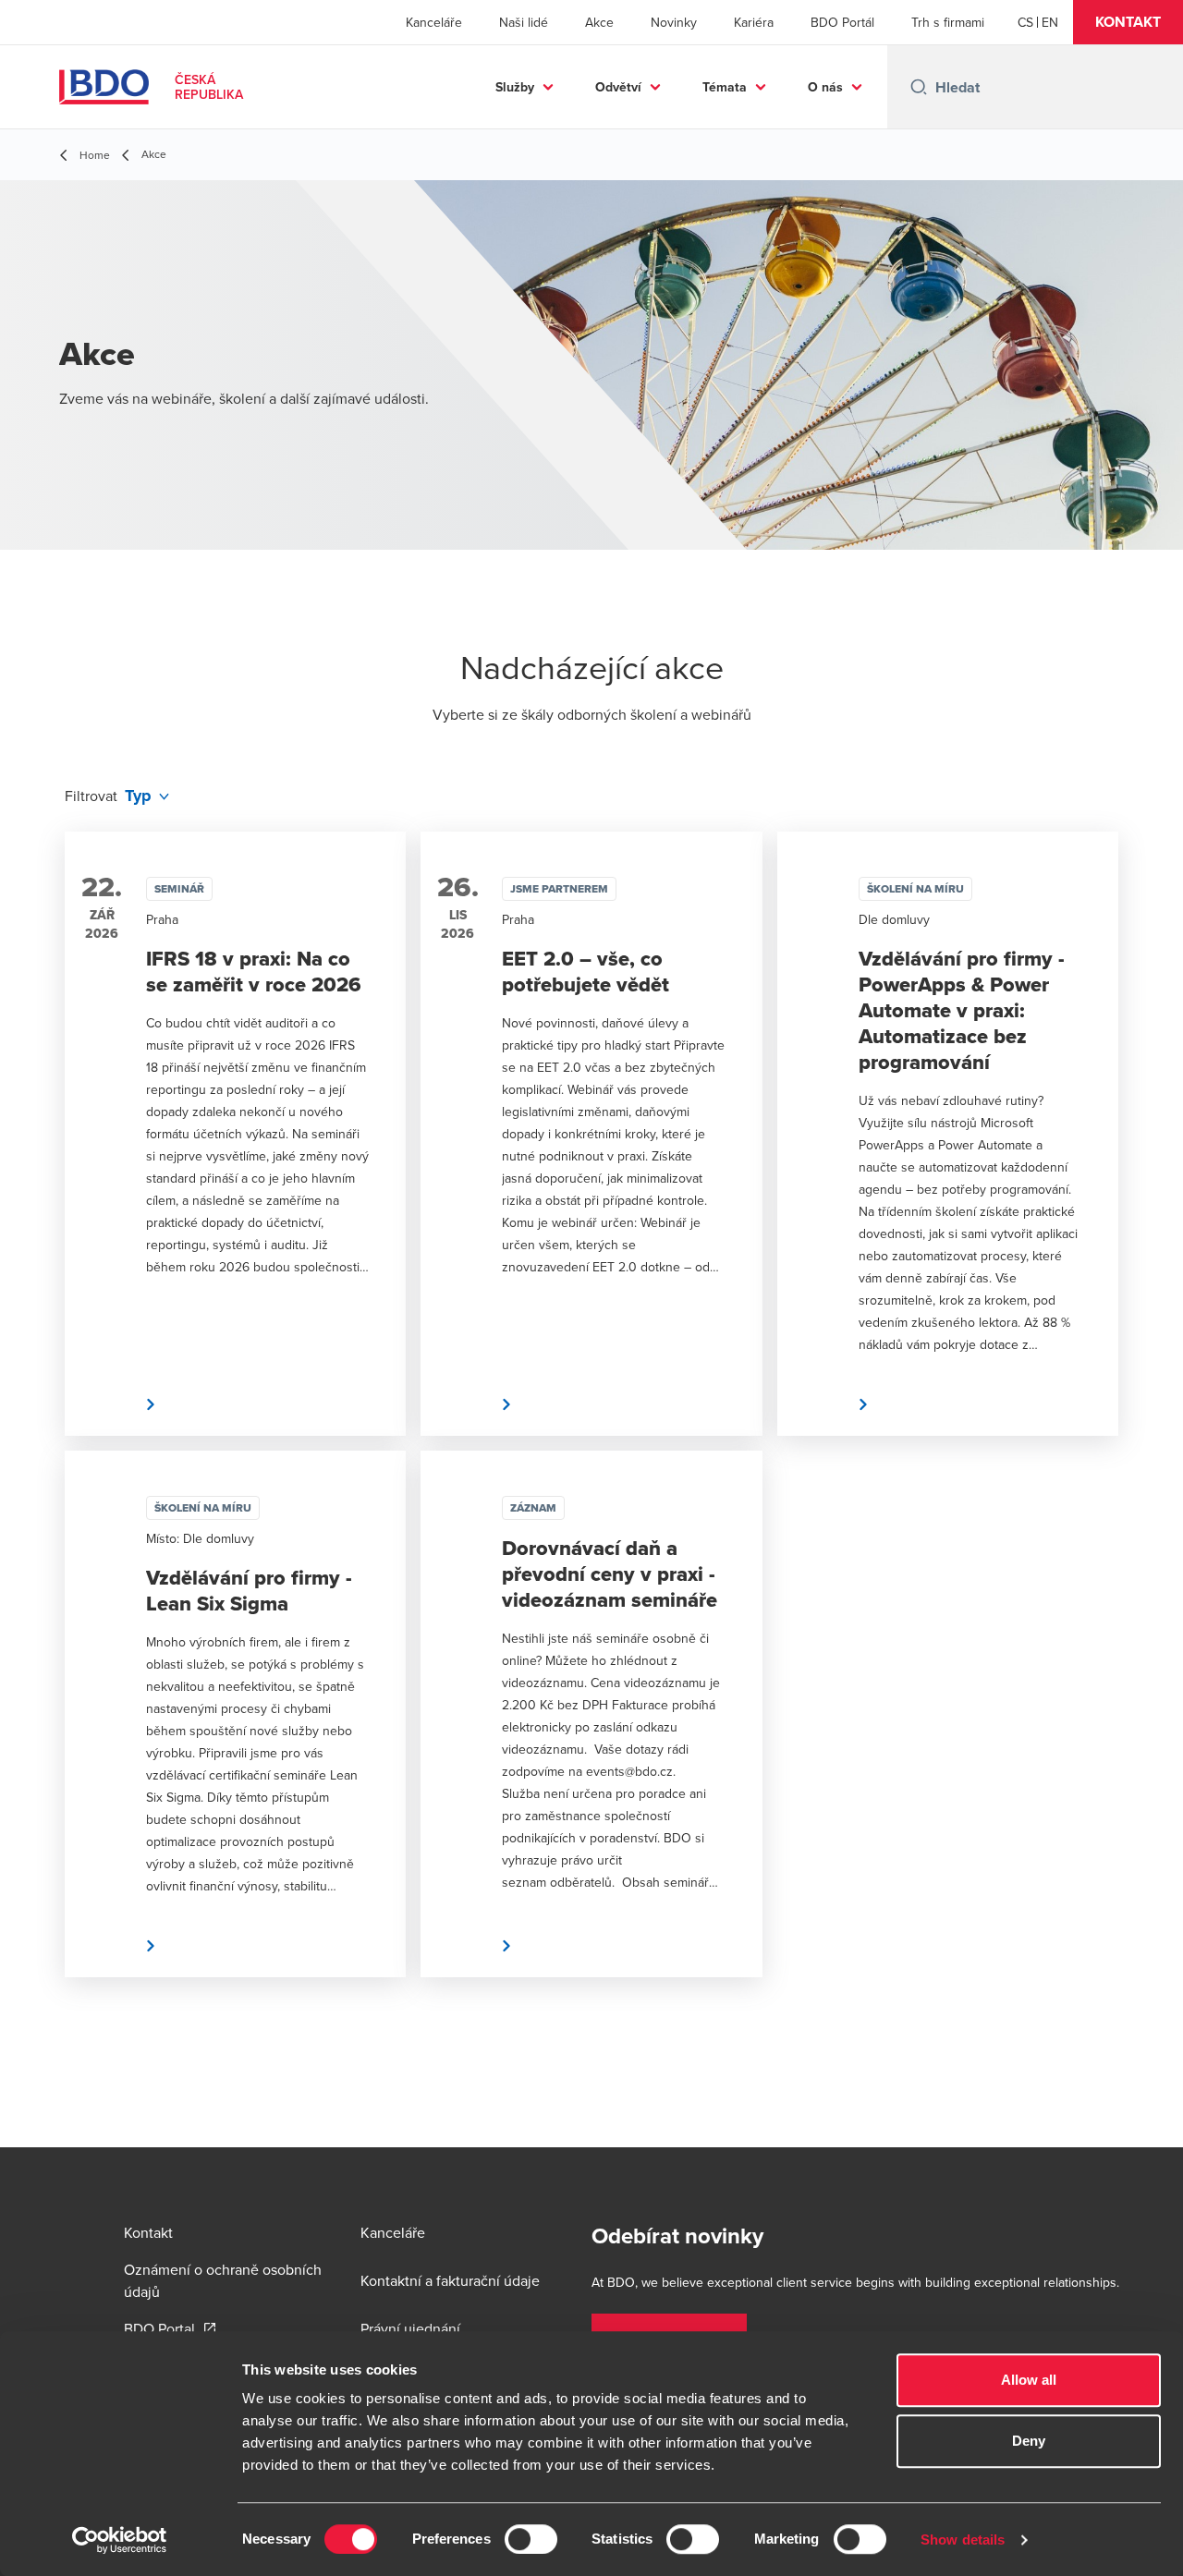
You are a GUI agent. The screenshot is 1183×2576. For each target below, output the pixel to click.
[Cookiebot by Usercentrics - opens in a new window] (120, 2540)
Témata (725, 87)
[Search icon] (919, 87)
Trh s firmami (948, 22)
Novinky (674, 22)
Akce (599, 22)
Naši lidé (524, 22)
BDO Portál (842, 22)
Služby (515, 87)
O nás (825, 87)
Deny (1029, 2441)
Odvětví (618, 87)
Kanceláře (434, 22)
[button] (1128, 22)
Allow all (1029, 2380)
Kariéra (754, 22)
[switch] (531, 2539)
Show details (963, 2540)
